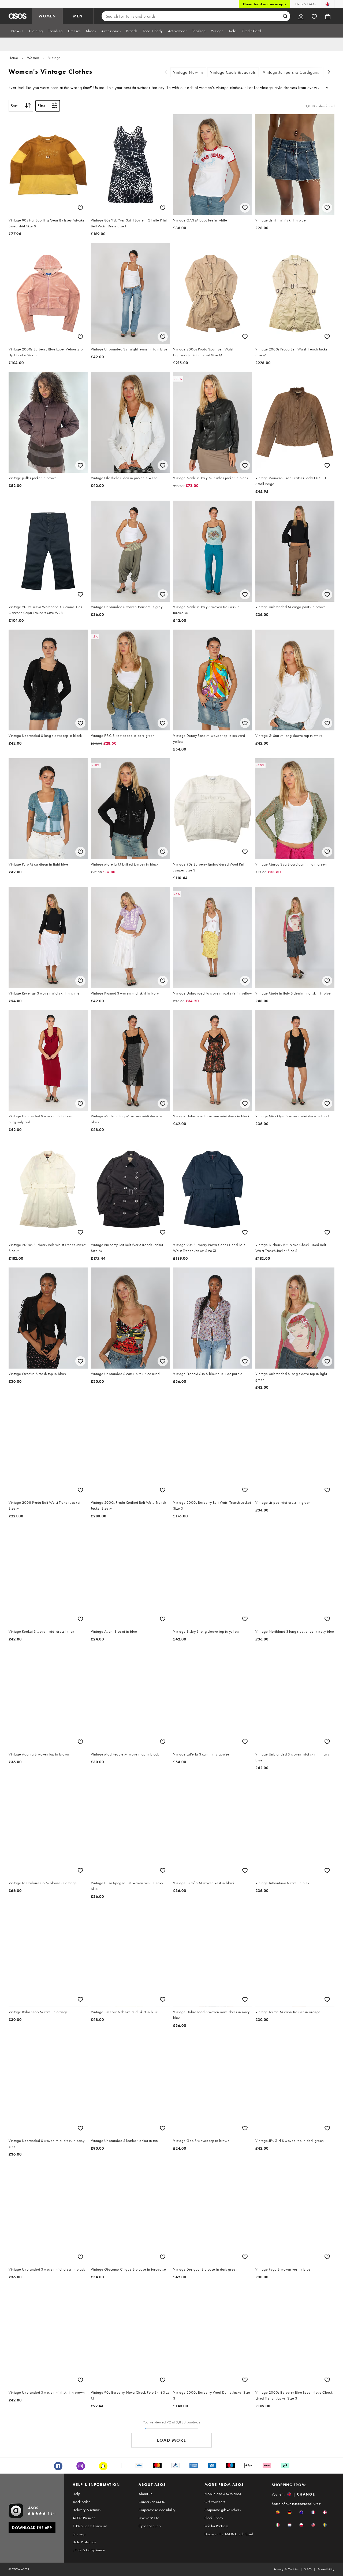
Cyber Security (150, 2526)
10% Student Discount (90, 2526)
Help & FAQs (305, 4)
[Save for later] (80, 208)
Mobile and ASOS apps (223, 2494)
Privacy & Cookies (286, 2569)
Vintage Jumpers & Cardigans (291, 72)
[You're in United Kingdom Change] (328, 4)
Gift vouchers (215, 2502)
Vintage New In (188, 72)
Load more (172, 2440)
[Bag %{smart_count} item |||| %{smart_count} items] (328, 16)
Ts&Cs (308, 2569)
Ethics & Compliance (89, 2550)
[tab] (17, 31)
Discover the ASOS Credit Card (229, 2534)
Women (33, 58)
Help (76, 2494)
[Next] (329, 73)
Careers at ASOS (152, 2502)
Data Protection (84, 2542)
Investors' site (149, 2518)
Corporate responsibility (157, 2510)
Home (13, 58)
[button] (278, 2512)
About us (145, 2494)
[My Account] (301, 16)
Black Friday (214, 2518)
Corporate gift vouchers (223, 2510)
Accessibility (326, 2569)
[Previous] (166, 73)
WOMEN (47, 16)
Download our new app (264, 4)
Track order (81, 2502)
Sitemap (79, 2534)
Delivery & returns (87, 2510)
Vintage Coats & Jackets (233, 72)
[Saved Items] (314, 16)
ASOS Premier (84, 2518)
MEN (78, 16)
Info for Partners (217, 2526)
